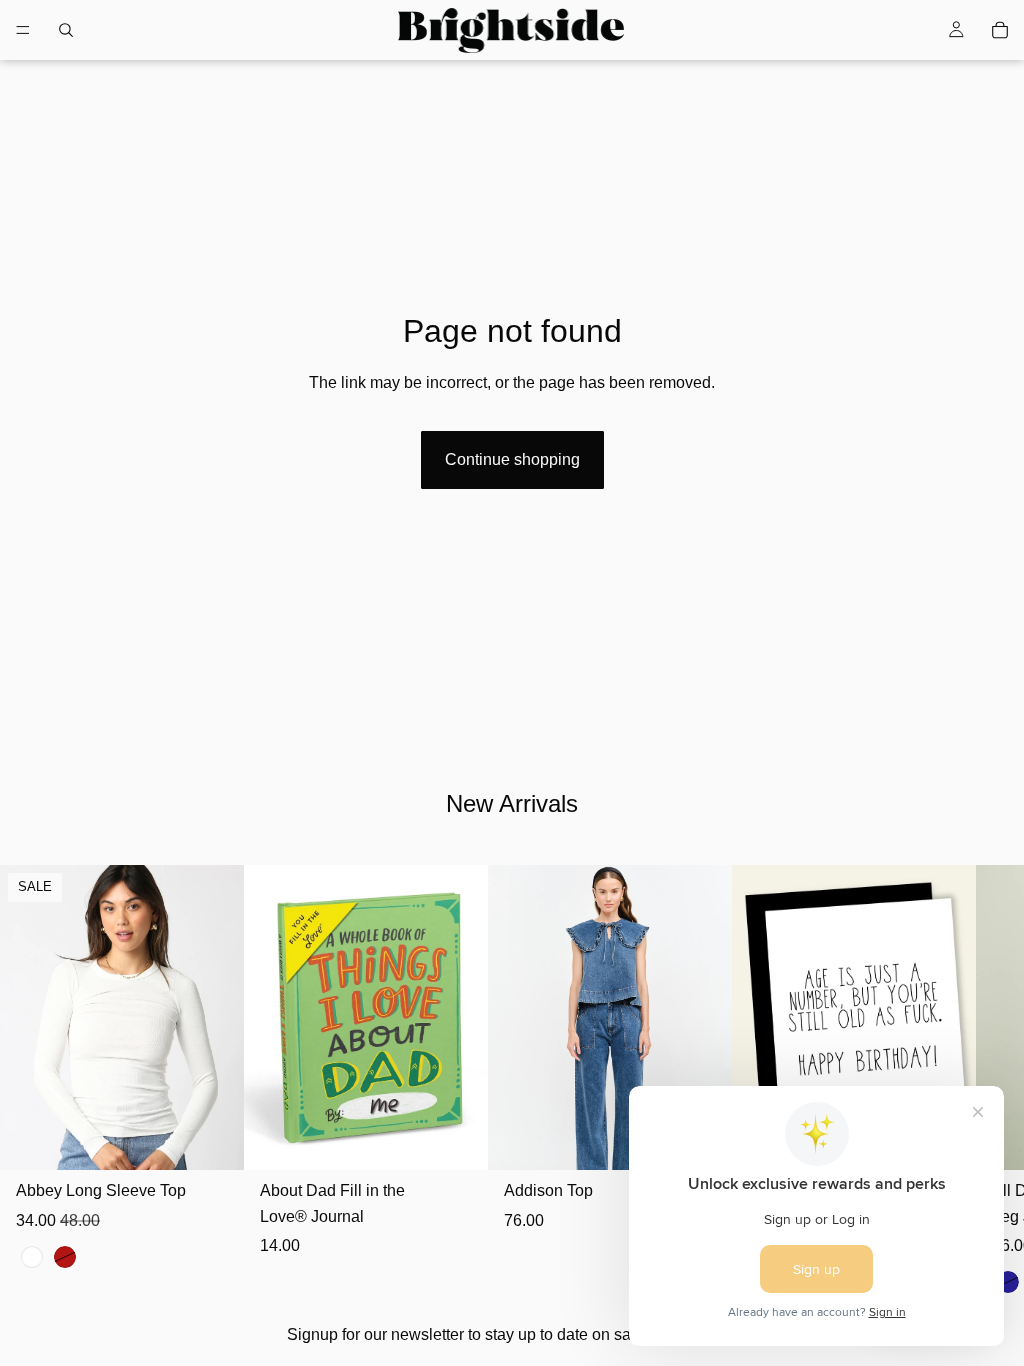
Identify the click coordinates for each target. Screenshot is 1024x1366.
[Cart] (1000, 30)
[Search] (66, 30)
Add (474, 1139)
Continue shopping (512, 459)
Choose (230, 1139)
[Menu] (23, 30)
